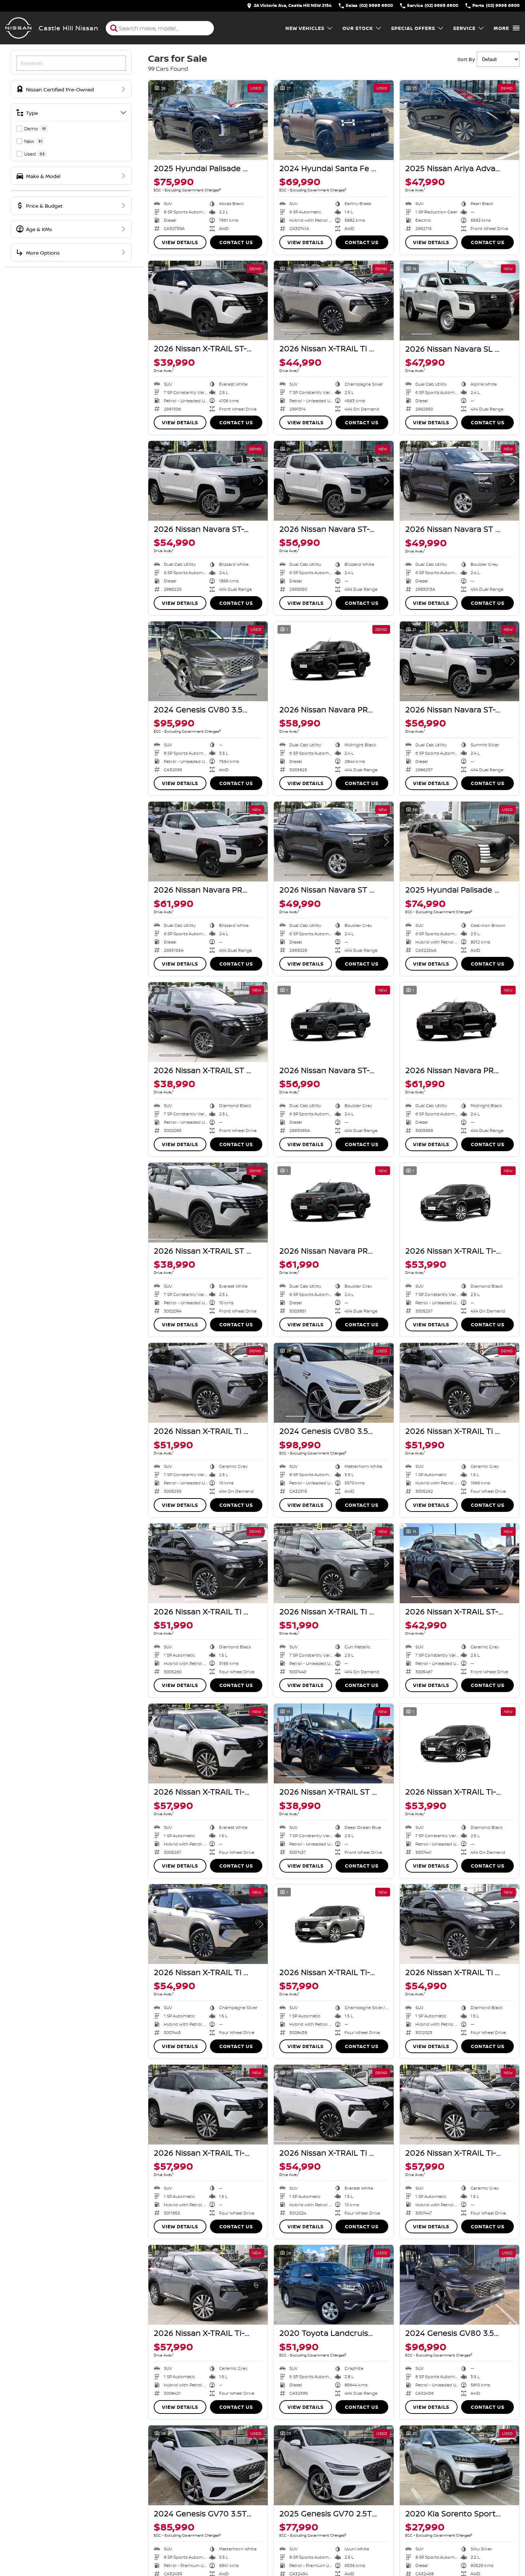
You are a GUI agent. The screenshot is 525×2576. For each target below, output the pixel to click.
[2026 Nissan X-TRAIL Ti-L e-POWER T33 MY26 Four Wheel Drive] (208, 1744)
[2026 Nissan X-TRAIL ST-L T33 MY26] (208, 301)
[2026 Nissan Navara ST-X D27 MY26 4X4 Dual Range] (208, 481)
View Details (180, 242)
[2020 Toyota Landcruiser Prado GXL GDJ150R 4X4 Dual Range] (334, 2285)
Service (464, 28)
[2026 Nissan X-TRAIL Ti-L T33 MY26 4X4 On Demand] (460, 1203)
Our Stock (358, 28)
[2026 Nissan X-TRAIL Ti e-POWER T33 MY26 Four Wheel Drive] (460, 1383)
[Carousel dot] (170, 153)
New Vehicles (305, 28)
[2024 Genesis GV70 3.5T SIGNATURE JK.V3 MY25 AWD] (208, 2465)
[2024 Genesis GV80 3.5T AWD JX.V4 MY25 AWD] (208, 661)
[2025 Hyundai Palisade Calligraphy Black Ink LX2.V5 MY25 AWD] (208, 120)
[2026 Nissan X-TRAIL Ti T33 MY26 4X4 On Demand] (334, 301)
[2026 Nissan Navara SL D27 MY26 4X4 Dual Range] (460, 301)
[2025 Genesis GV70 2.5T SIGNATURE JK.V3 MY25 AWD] (334, 2465)
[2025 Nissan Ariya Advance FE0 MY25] (460, 120)
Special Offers (413, 28)
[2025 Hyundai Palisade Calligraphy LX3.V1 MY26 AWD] (460, 842)
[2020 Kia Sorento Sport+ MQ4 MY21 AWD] (460, 2465)
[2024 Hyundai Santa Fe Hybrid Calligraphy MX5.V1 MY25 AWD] (334, 120)
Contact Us (236, 242)
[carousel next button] (261, 120)
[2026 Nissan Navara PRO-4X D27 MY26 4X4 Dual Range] (334, 661)
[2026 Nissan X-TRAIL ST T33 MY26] (208, 1022)
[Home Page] (18, 28)
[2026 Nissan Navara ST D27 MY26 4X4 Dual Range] (460, 481)
